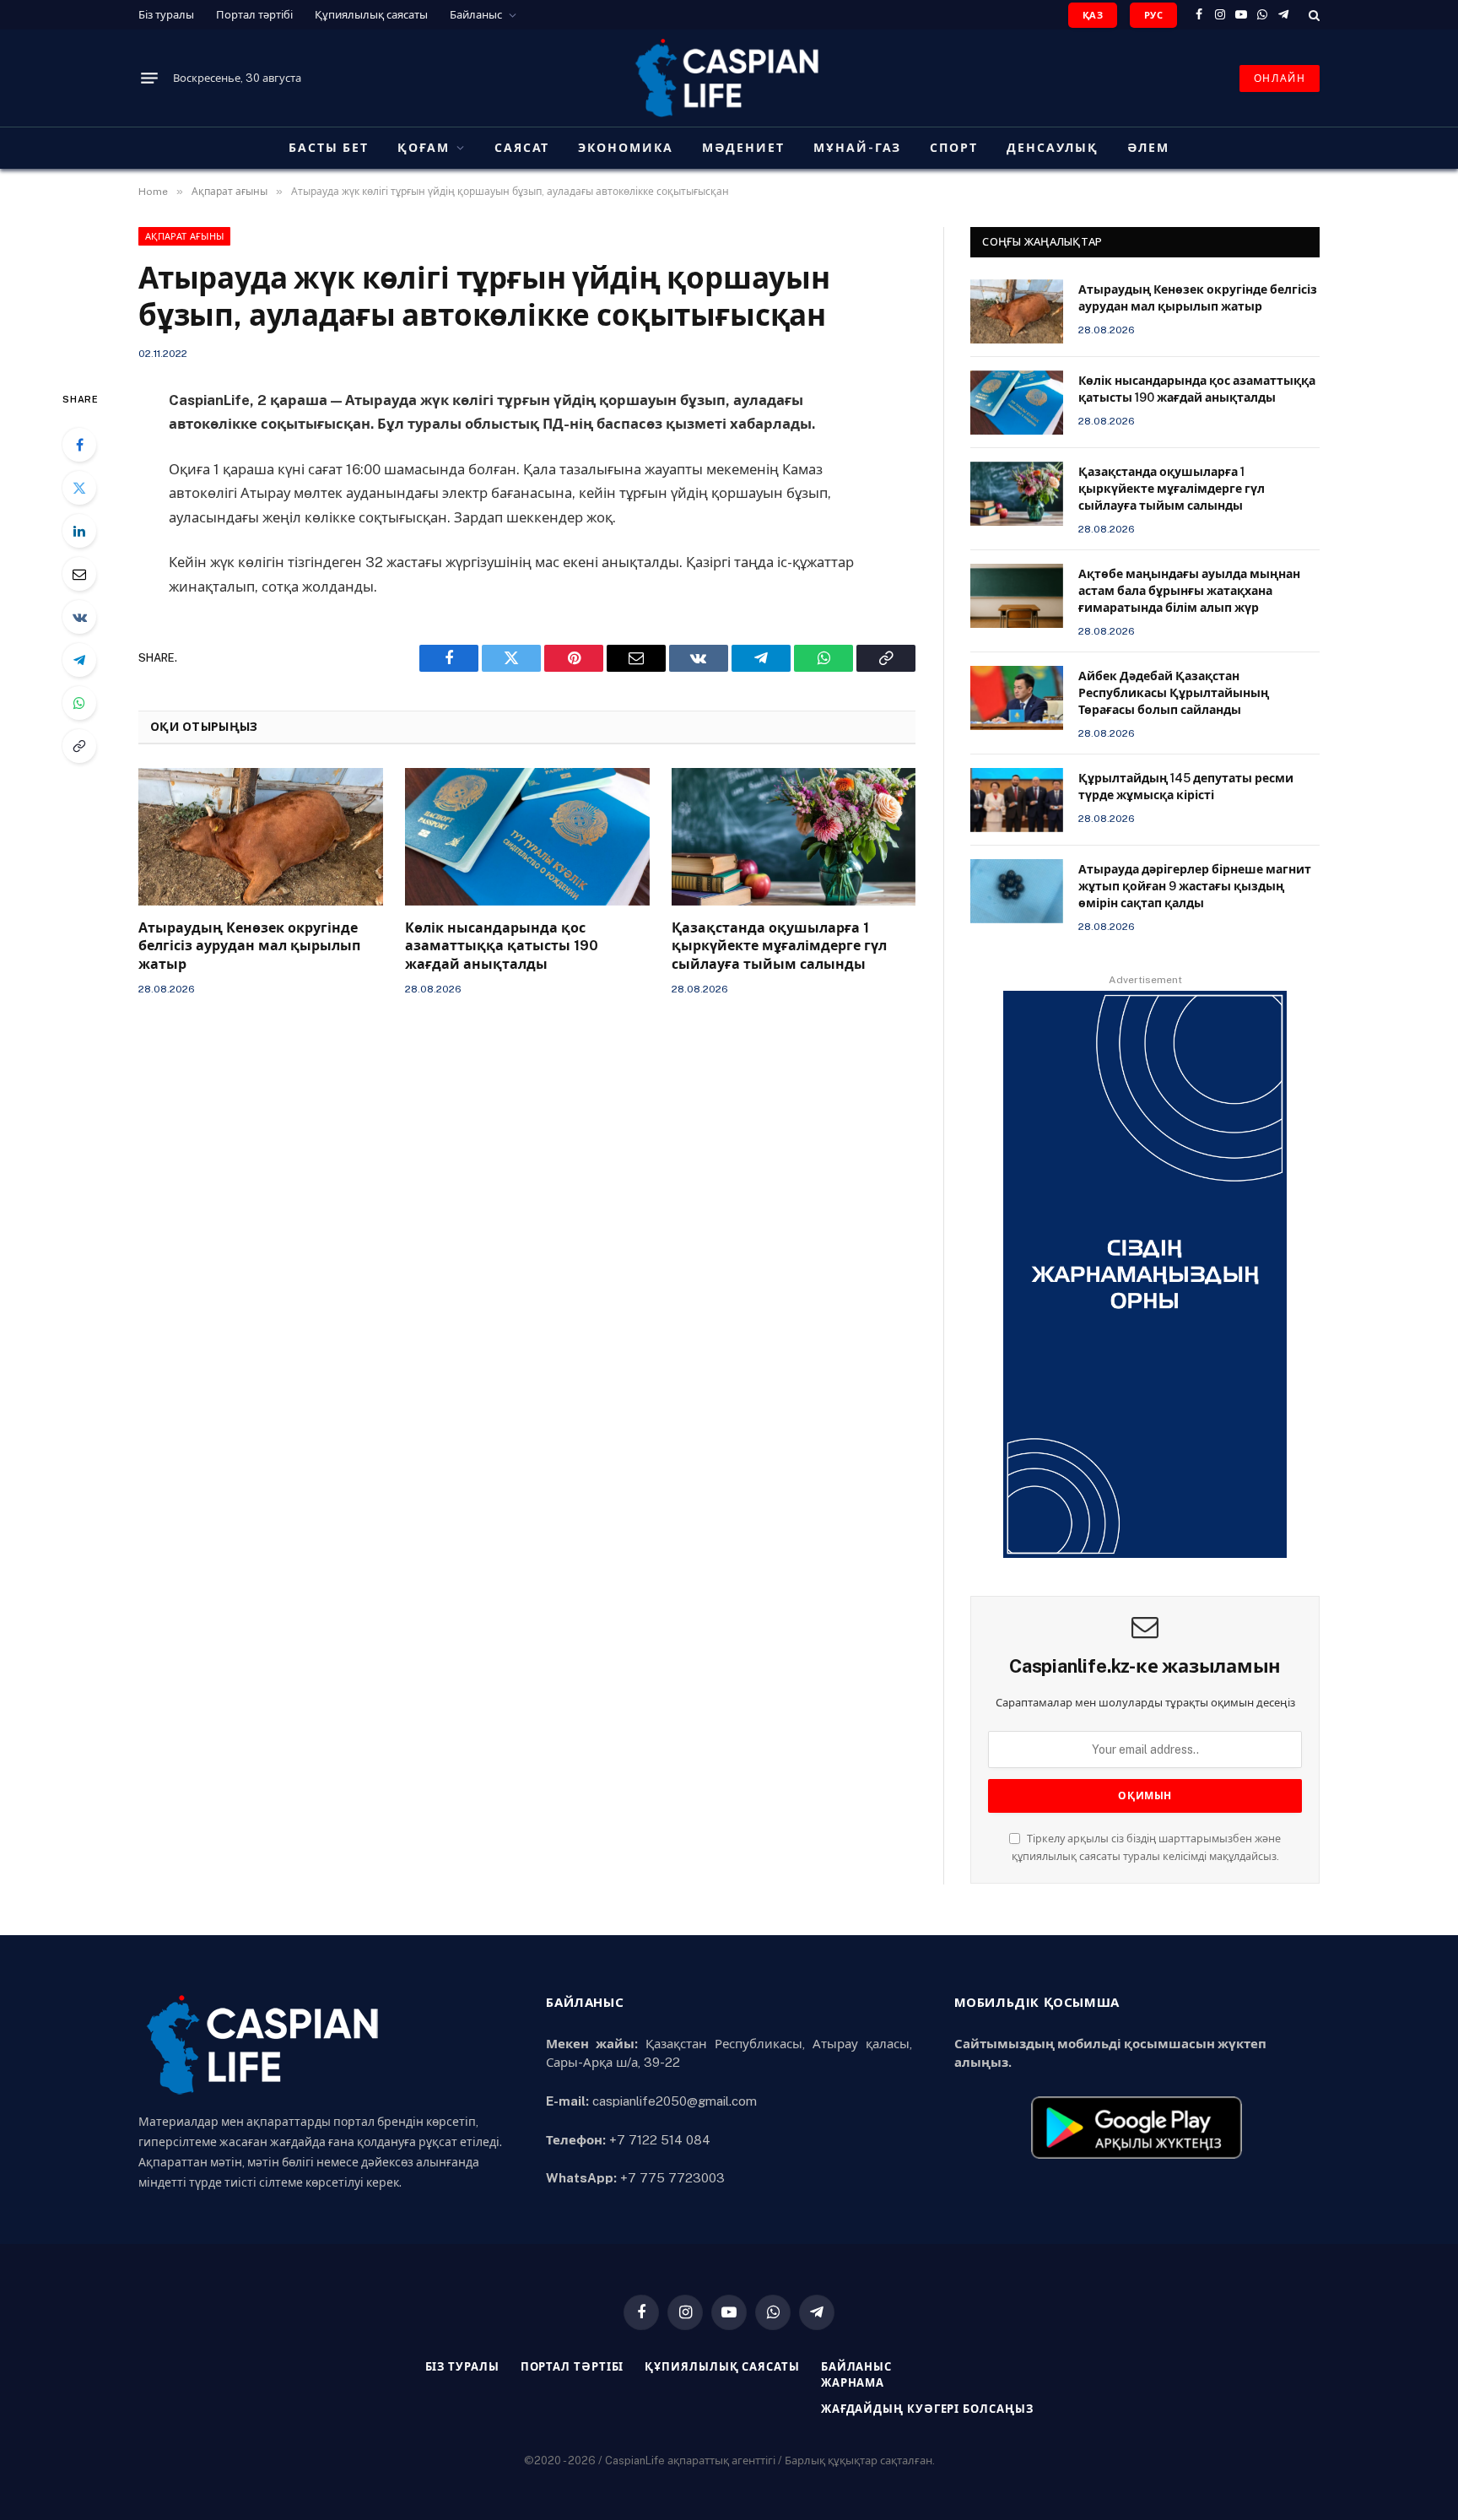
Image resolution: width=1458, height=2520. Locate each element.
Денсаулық (1053, 148)
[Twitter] (79, 488)
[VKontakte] (79, 617)
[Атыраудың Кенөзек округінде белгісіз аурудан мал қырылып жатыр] (261, 837)
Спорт (954, 148)
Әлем (1148, 148)
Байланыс (476, 15)
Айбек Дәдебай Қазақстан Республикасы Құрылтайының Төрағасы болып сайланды (1174, 693)
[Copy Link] (79, 746)
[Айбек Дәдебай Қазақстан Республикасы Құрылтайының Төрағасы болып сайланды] (1017, 698)
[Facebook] (79, 445)
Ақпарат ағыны (184, 236)
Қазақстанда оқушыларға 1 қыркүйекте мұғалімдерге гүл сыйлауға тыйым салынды (779, 946)
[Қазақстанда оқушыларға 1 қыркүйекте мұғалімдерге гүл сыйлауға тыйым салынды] (794, 837)
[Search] (1312, 15)
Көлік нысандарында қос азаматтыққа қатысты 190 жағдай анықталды (502, 946)
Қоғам (424, 148)
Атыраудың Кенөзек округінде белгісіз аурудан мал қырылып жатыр (249, 946)
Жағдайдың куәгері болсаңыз (927, 2409)
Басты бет (329, 148)
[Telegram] (79, 660)
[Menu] (149, 78)
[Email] (79, 574)
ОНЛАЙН (1280, 78)
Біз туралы (166, 15)
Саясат (522, 148)
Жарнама (853, 2383)
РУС (1153, 15)
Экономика (626, 148)
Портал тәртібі (254, 15)
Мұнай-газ (858, 148)
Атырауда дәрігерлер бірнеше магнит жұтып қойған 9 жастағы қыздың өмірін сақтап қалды (1195, 886)
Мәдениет (743, 148)
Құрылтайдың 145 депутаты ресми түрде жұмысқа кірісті (1186, 787)
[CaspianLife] (729, 78)
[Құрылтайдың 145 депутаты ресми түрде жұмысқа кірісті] (1017, 800)
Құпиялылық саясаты (371, 15)
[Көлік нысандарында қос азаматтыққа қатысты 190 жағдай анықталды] (527, 837)
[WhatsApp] (79, 703)
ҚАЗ (1093, 15)
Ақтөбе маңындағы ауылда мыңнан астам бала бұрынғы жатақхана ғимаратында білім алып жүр (1189, 591)
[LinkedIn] (79, 531)
